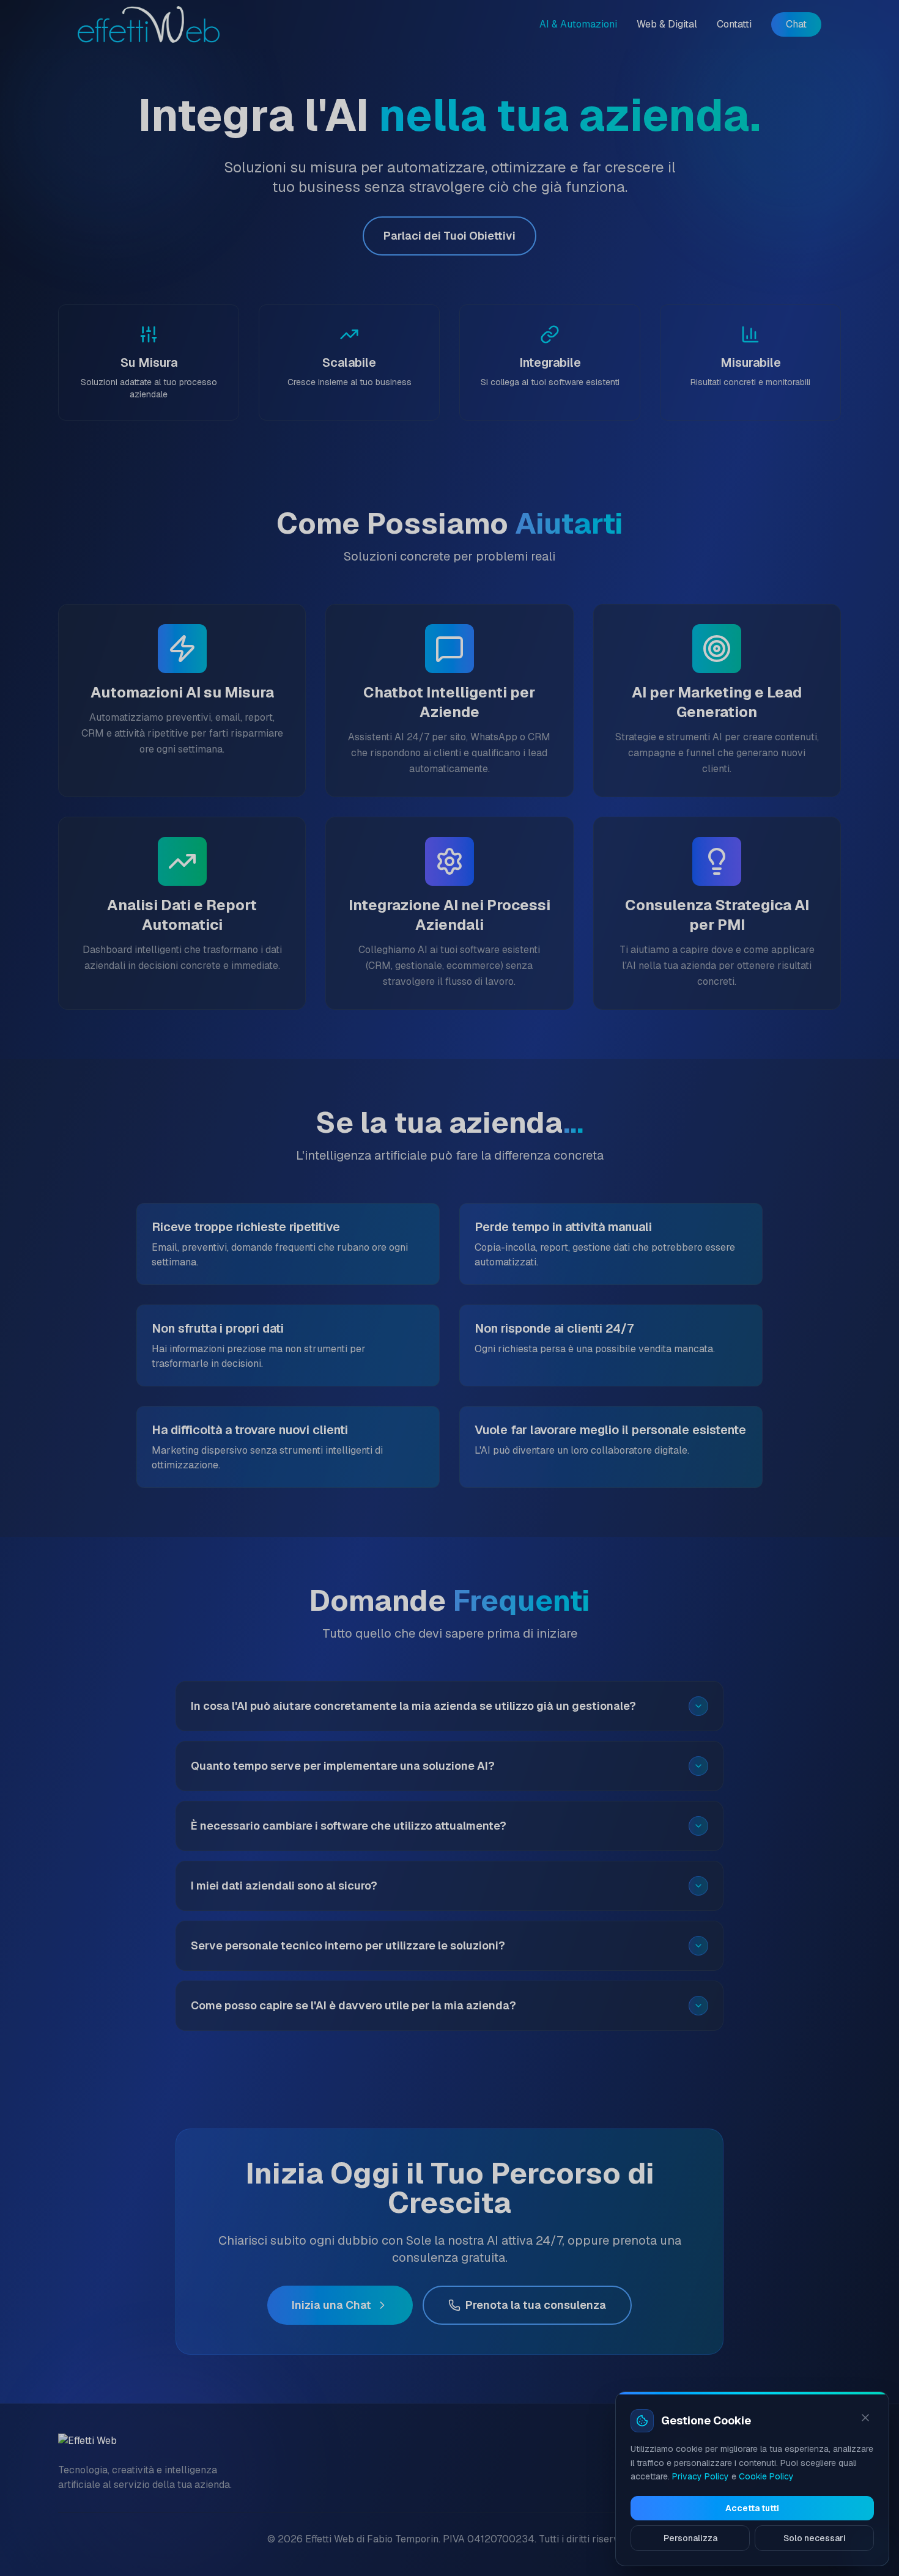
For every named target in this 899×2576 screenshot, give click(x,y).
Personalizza (690, 2538)
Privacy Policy (701, 2476)
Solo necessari (815, 2538)
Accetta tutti (752, 2508)
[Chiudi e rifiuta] (865, 2418)
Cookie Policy (766, 2476)
